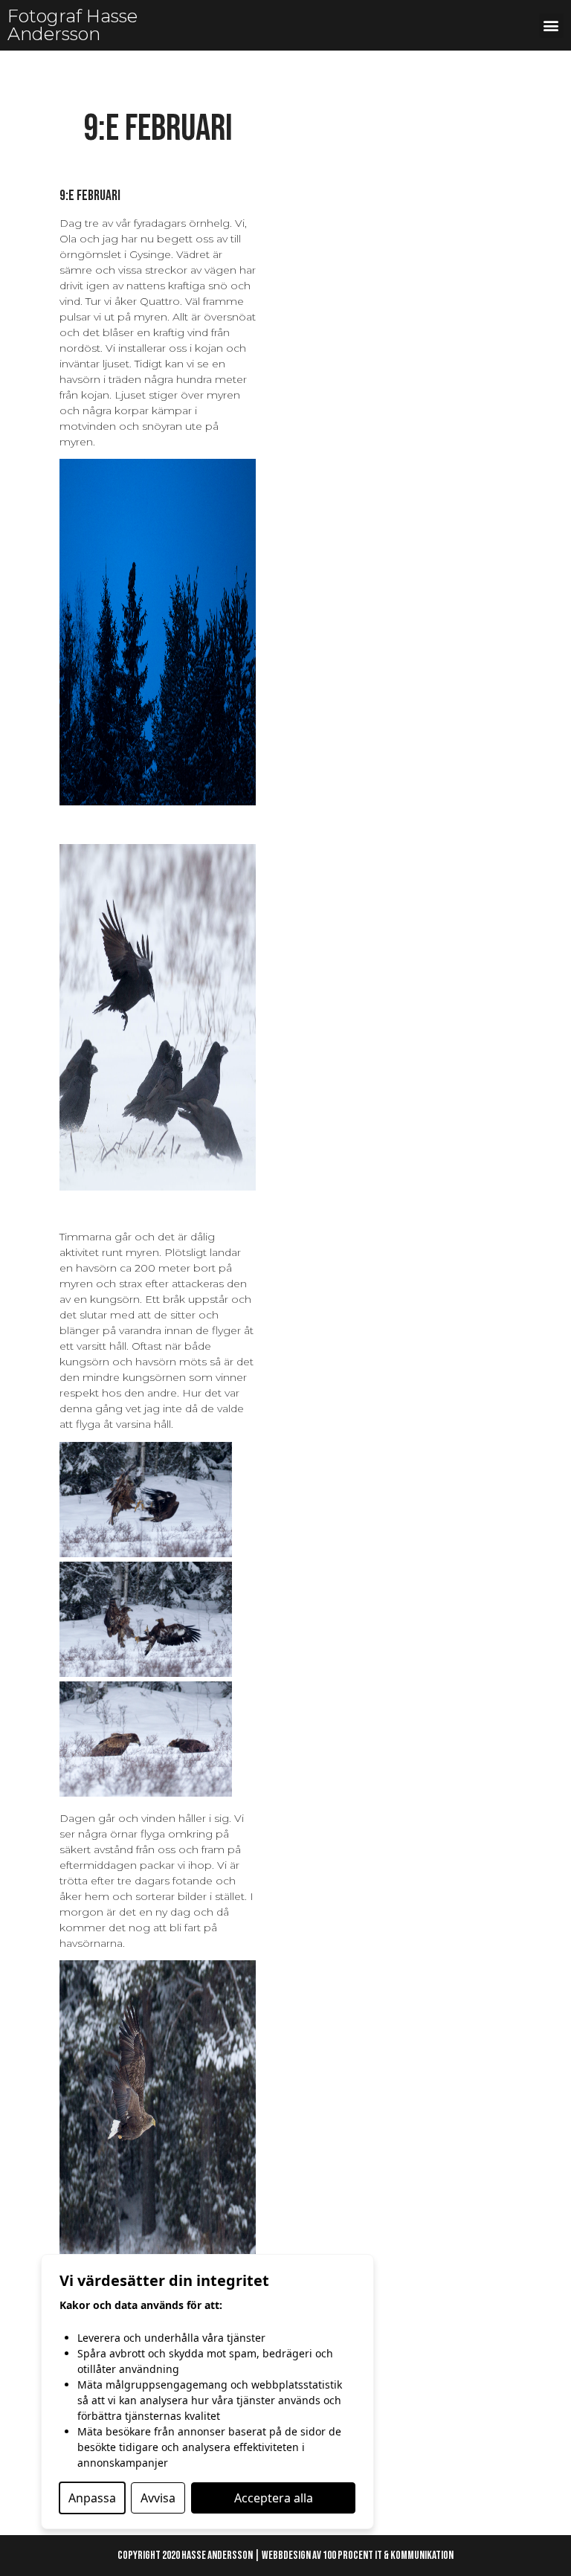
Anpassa (92, 2498)
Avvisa (158, 2498)
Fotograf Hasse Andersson (72, 25)
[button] (551, 26)
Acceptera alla (274, 2498)
